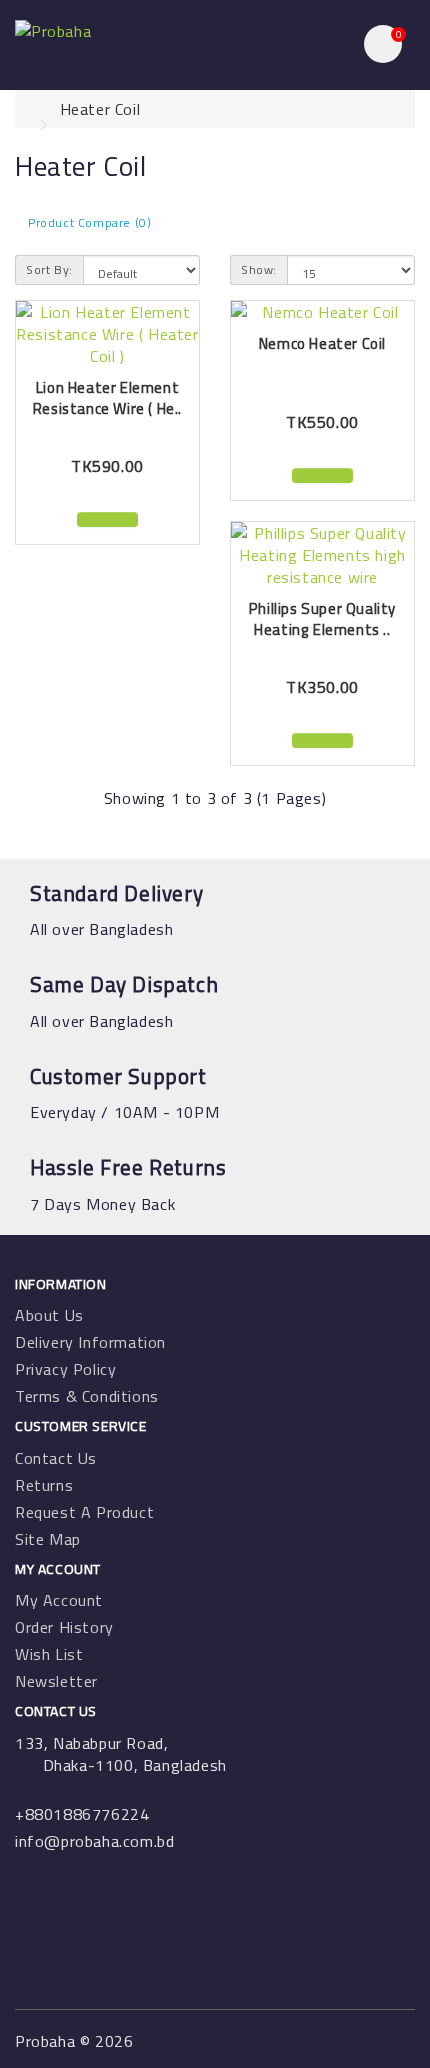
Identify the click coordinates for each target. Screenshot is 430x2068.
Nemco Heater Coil (322, 343)
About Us (49, 1315)
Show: (259, 269)
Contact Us (56, 1458)
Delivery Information (90, 1342)
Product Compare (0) (89, 222)
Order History (64, 1627)
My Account (59, 1600)
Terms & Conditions (87, 1396)
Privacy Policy (65, 1369)
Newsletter (56, 1681)
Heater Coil (100, 109)
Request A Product (84, 1512)
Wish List (49, 1654)
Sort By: (49, 269)
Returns (44, 1485)
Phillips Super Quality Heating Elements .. (322, 619)
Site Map (48, 1539)
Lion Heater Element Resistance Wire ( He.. (107, 398)
